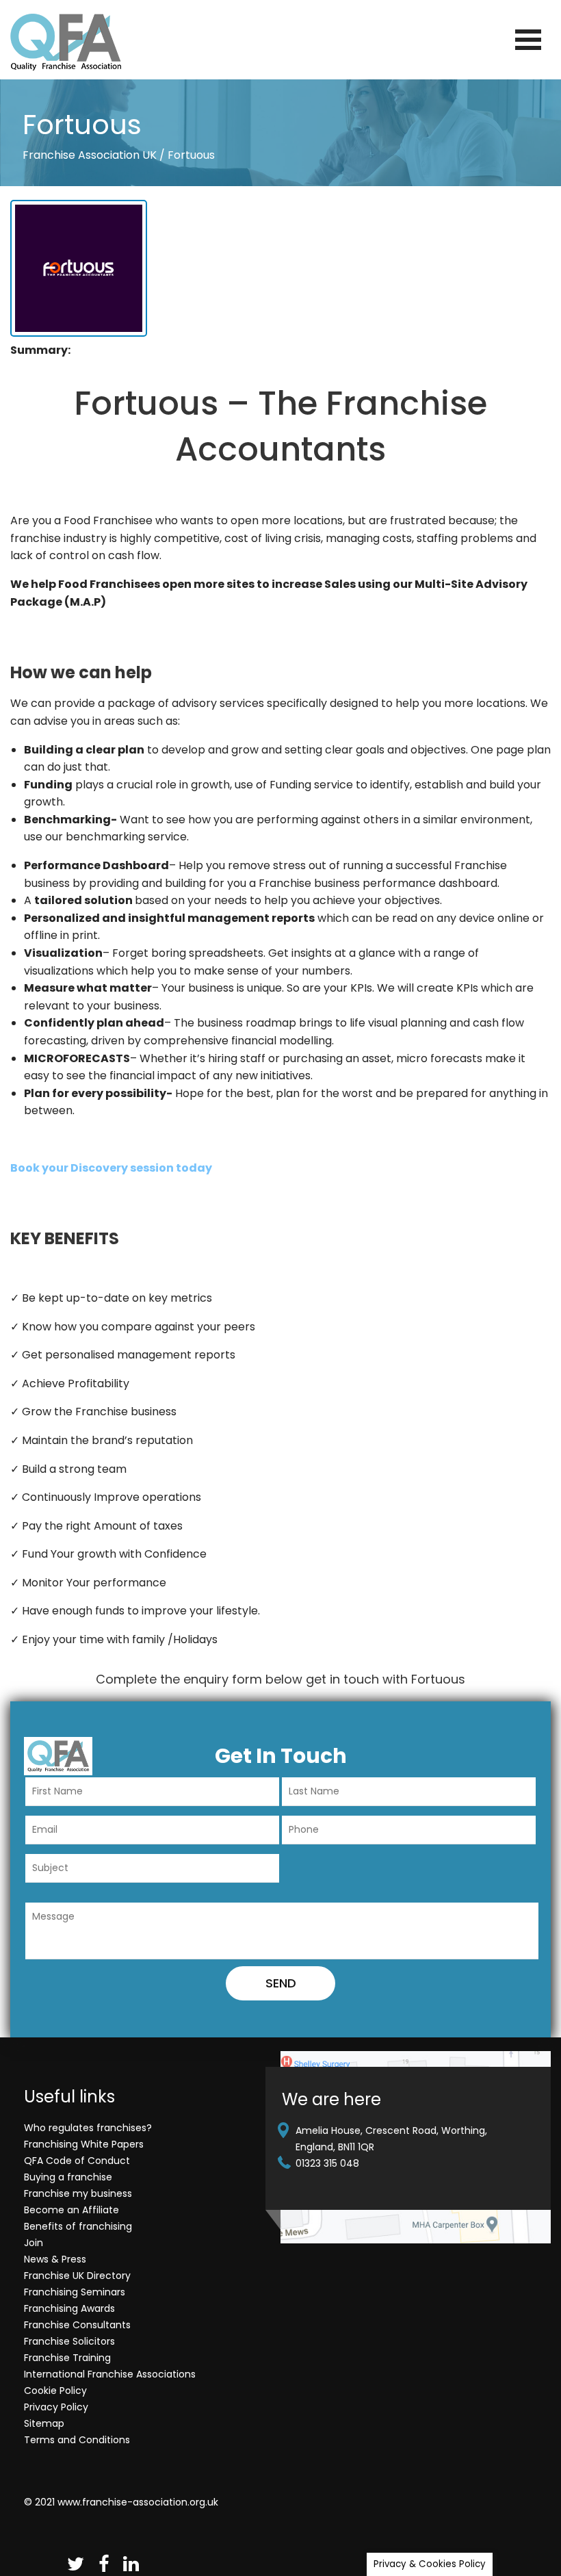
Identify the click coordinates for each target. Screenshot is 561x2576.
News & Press (55, 2259)
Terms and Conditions (77, 2440)
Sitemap (44, 2423)
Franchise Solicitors (69, 2341)
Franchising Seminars (75, 2292)
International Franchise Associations (110, 2374)
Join (34, 2243)
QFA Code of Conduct (77, 2161)
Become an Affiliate (71, 2210)
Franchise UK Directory (77, 2276)
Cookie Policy (55, 2391)
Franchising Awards (69, 2308)
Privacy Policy (56, 2407)
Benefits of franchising (78, 2226)
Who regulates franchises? (88, 2128)
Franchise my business (78, 2193)
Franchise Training (67, 2358)
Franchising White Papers (84, 2144)
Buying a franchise (68, 2177)
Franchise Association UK (90, 155)
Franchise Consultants (77, 2325)
